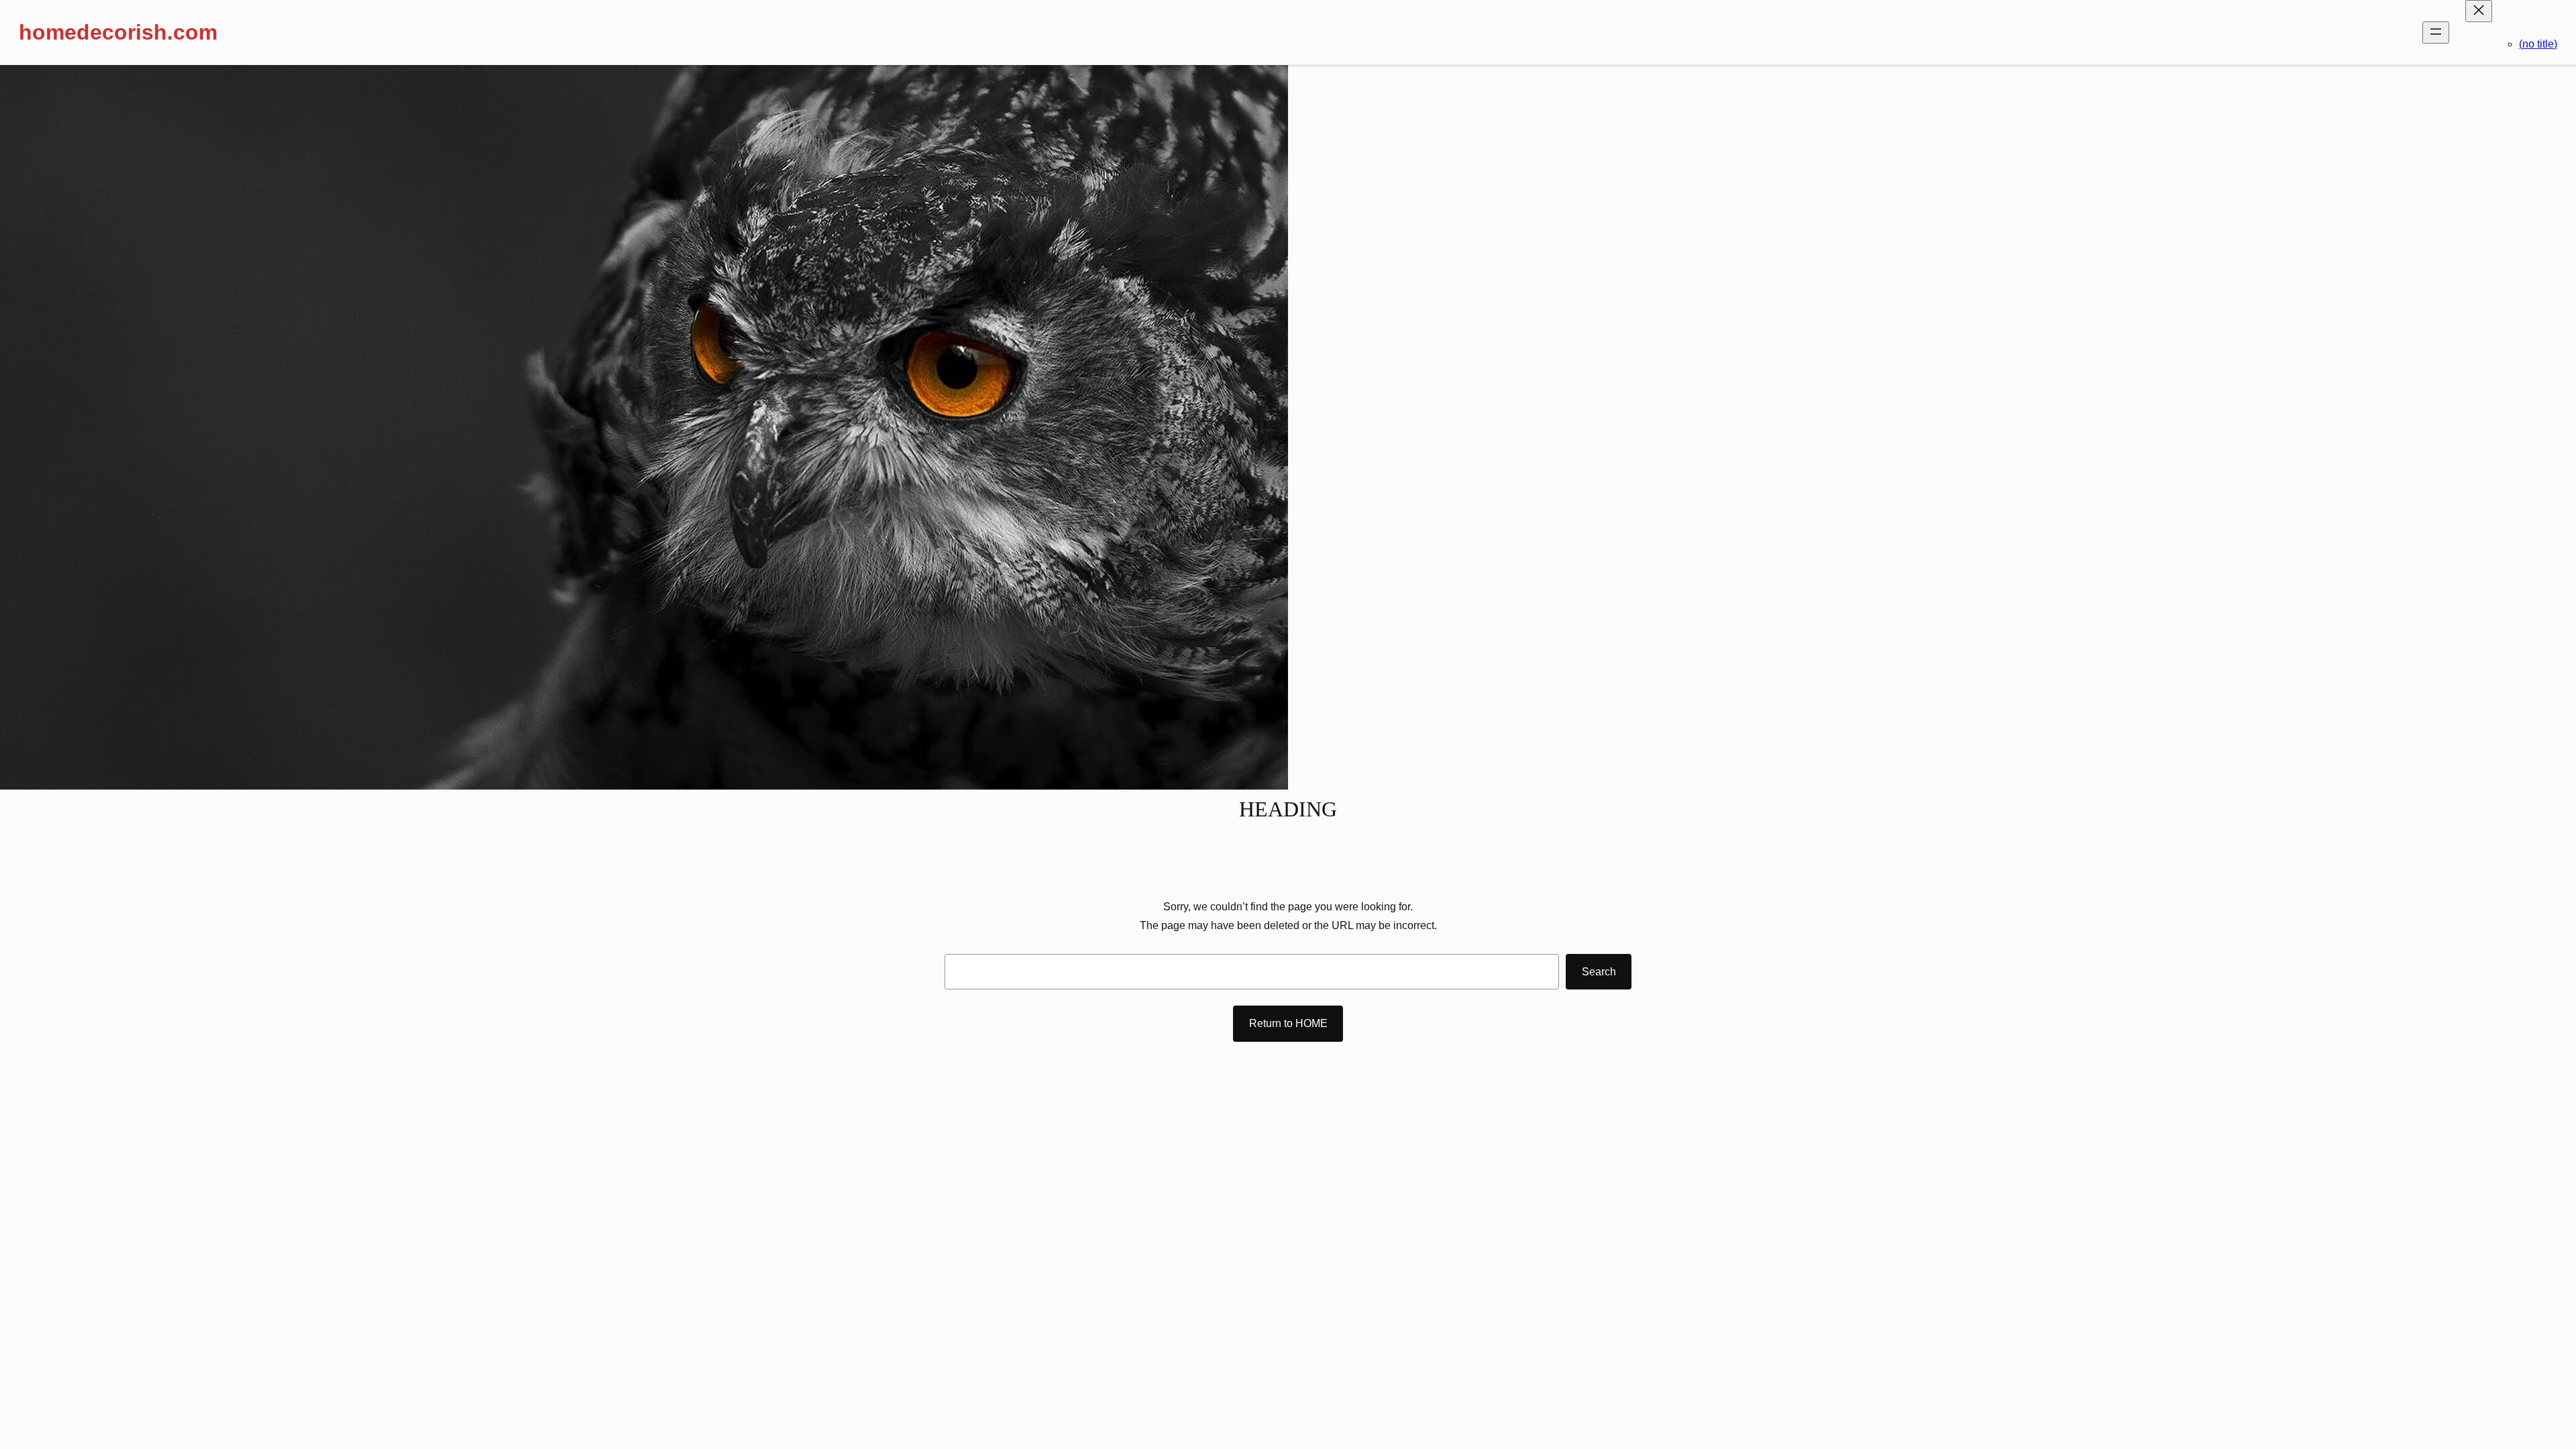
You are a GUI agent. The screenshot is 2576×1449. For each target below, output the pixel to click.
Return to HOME (1288, 1023)
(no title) (2538, 44)
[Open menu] (2436, 33)
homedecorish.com (118, 32)
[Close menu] (2479, 11)
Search (1599, 972)
